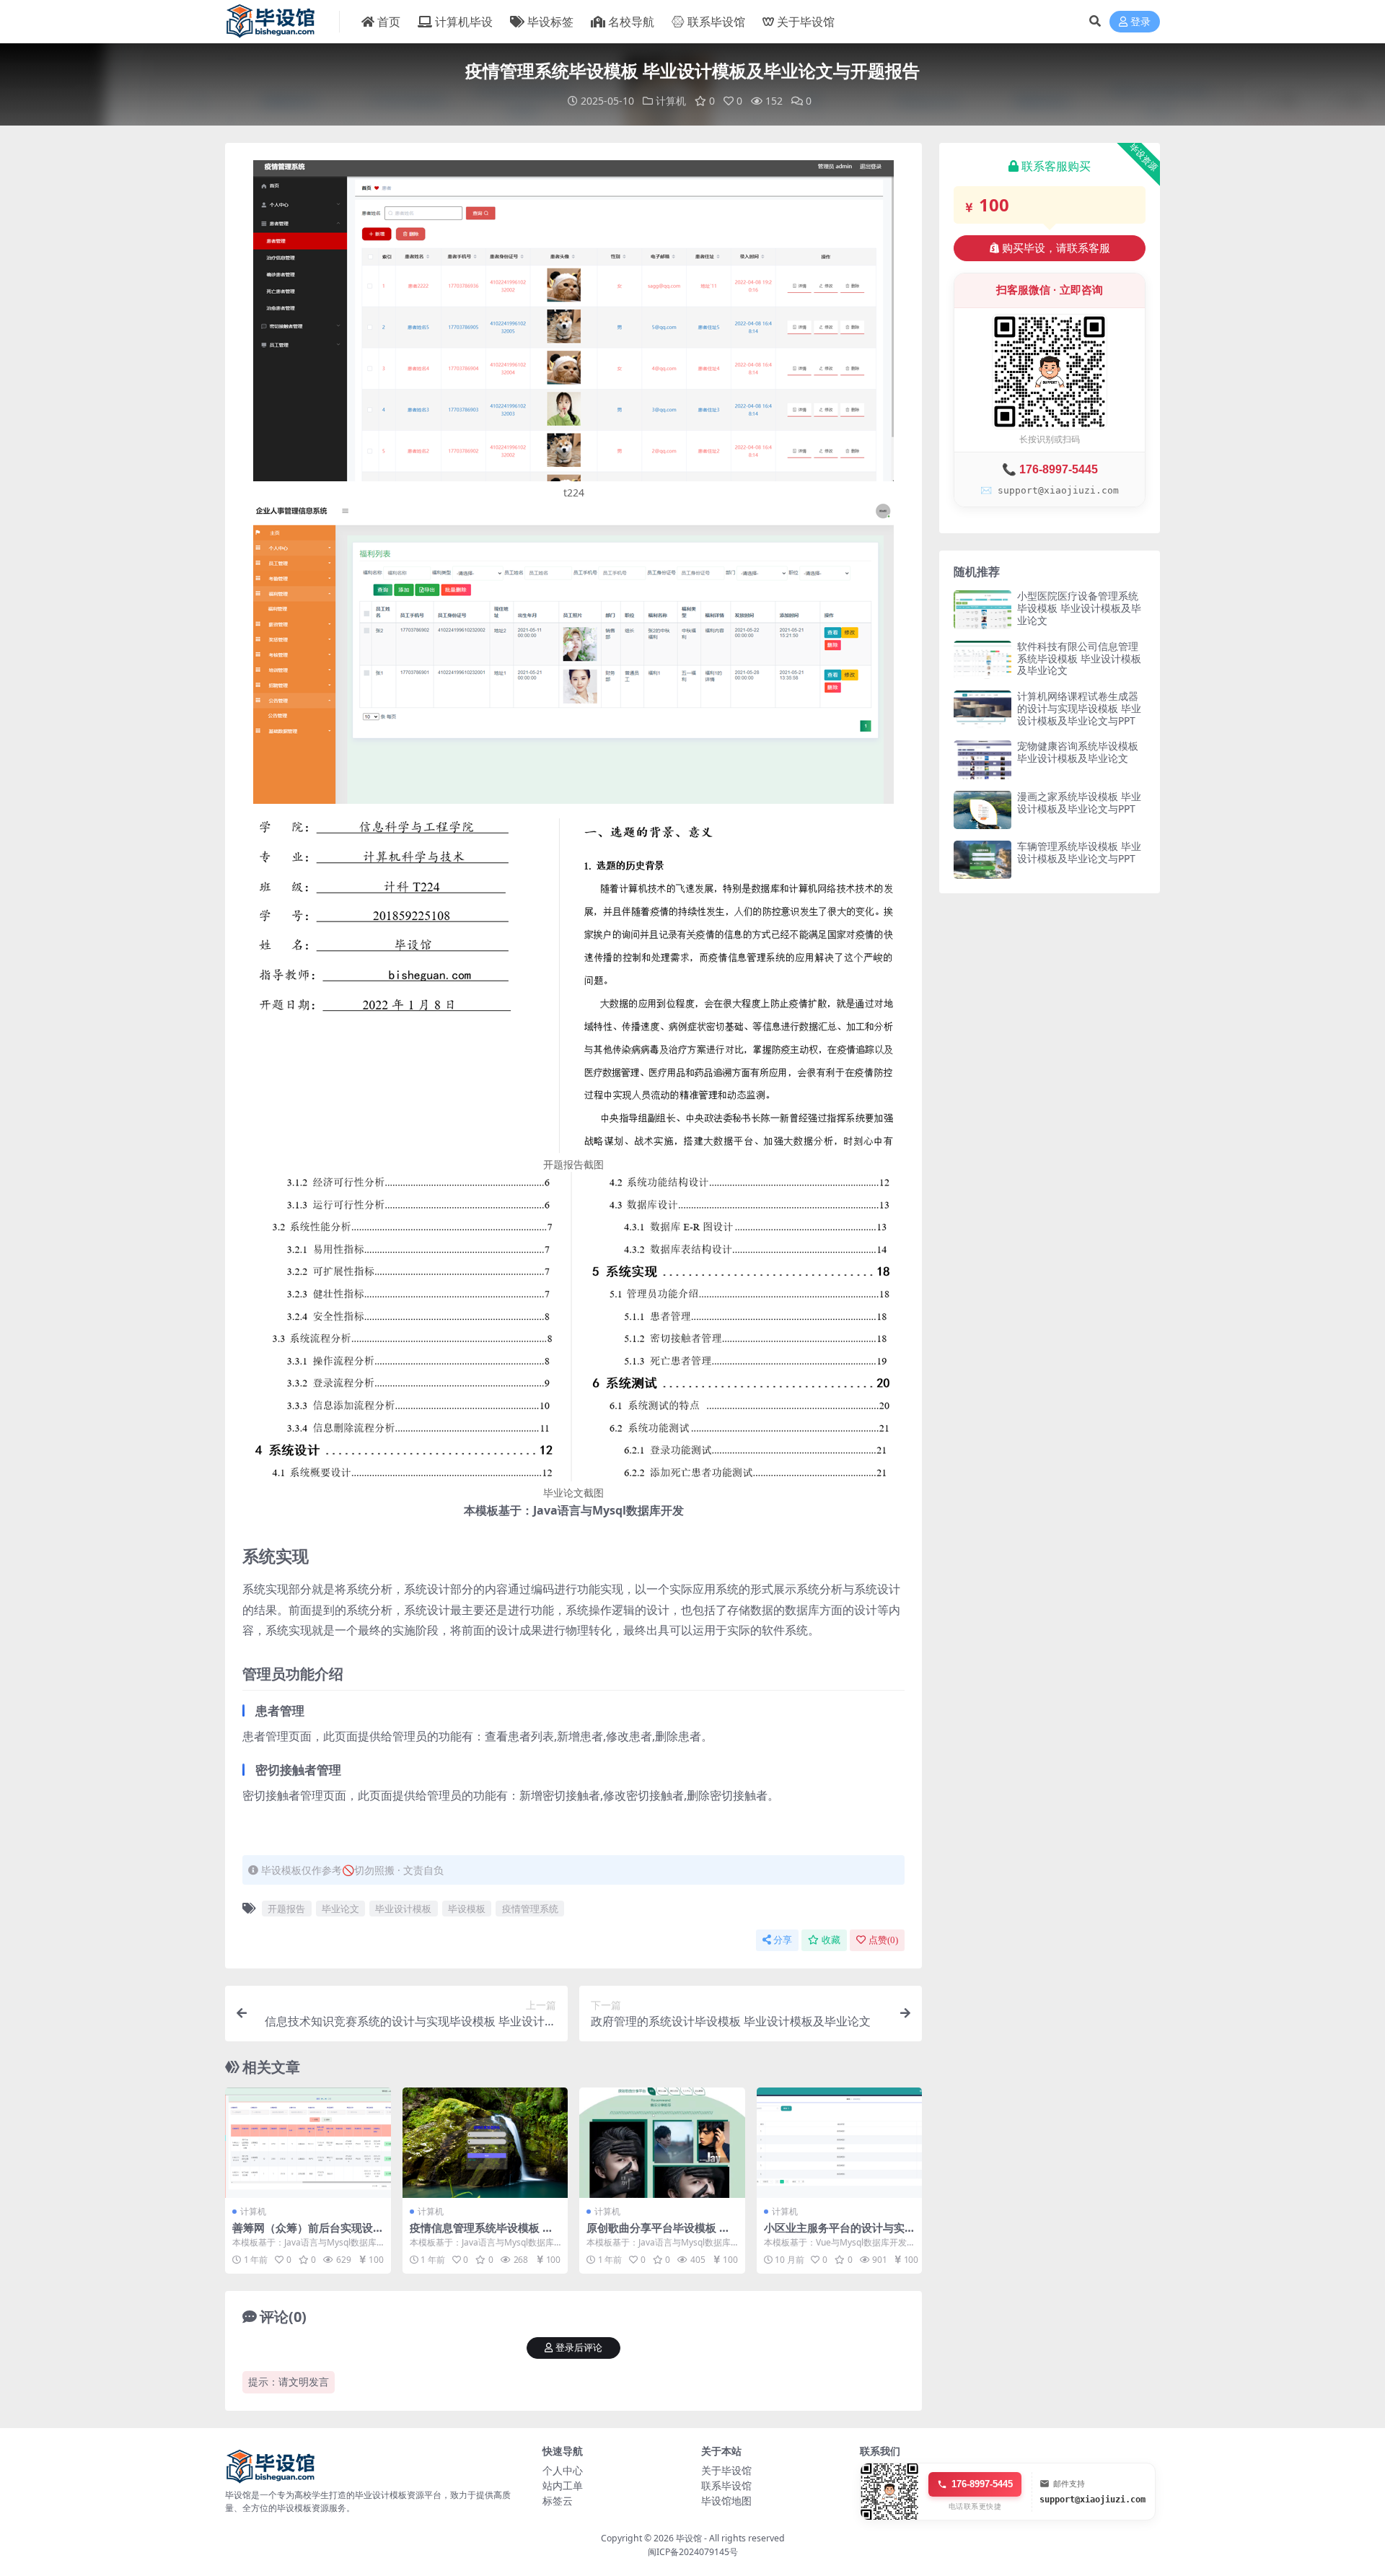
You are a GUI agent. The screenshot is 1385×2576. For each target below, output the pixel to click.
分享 (783, 1940)
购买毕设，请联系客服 (1056, 248)
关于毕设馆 (806, 22)
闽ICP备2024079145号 (693, 2552)
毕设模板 (467, 1909)
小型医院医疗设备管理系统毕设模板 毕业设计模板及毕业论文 (1079, 608)
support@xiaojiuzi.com (1092, 2500)
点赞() (883, 1940)
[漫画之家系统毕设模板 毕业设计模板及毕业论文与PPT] (982, 810)
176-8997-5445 (982, 2484)
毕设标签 (550, 22)
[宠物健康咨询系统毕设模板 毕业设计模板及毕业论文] (982, 759)
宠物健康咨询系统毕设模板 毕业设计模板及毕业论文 (1078, 752)
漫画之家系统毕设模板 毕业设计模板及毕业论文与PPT (1079, 802)
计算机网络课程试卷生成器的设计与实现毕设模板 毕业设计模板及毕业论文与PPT (1079, 708)
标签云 (558, 2501)
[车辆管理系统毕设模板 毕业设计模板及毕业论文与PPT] (982, 860)
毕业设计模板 (403, 1909)
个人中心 (563, 2470)
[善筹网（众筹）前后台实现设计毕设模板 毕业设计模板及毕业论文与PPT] (308, 2143)
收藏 (831, 1940)
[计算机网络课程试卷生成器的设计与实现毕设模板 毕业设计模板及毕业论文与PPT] (982, 710)
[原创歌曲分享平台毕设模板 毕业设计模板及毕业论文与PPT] (662, 2143)
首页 (389, 22)
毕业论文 (340, 1909)
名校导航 (631, 22)
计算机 (671, 101)
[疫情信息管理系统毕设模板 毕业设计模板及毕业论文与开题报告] (485, 2143)
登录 (1140, 22)
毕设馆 (689, 2538)
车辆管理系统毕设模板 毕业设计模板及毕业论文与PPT (1079, 852)
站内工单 (563, 2485)
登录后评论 (579, 2348)
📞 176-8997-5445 (1050, 469)
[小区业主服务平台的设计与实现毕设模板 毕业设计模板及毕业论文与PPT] (840, 2143)
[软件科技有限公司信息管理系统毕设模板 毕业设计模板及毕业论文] (982, 660)
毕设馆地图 (726, 2501)
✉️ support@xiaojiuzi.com (1050, 490)
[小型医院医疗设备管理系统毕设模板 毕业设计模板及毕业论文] (982, 609)
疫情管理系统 (530, 1909)
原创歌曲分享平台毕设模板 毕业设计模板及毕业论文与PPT (658, 2234)
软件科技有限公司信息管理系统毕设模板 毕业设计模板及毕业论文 (1079, 658)
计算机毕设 (464, 22)
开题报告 (286, 1909)
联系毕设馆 (716, 22)
